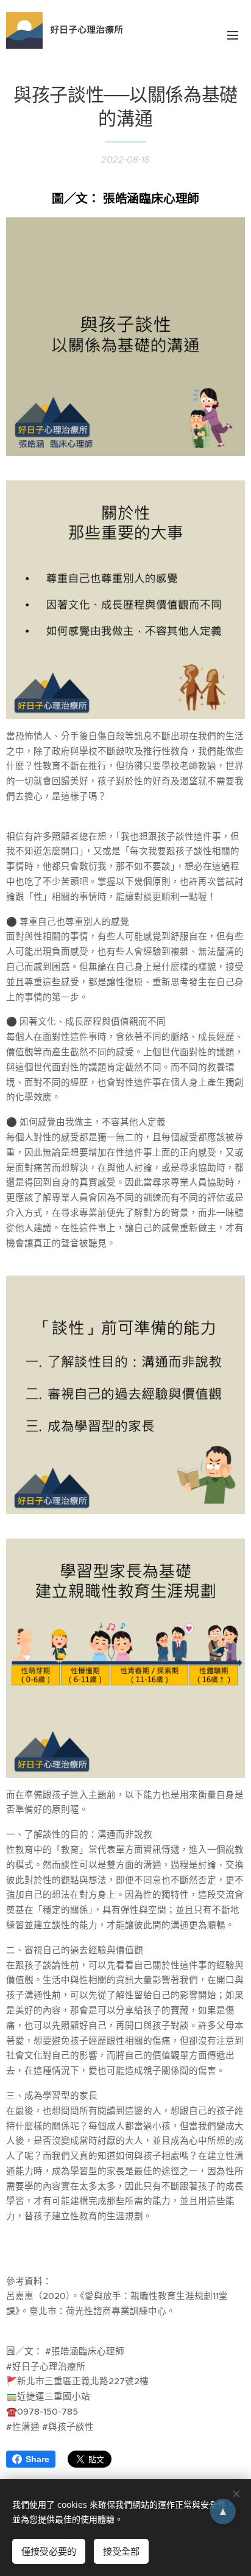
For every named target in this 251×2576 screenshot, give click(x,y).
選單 (233, 35)
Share (37, 2459)
